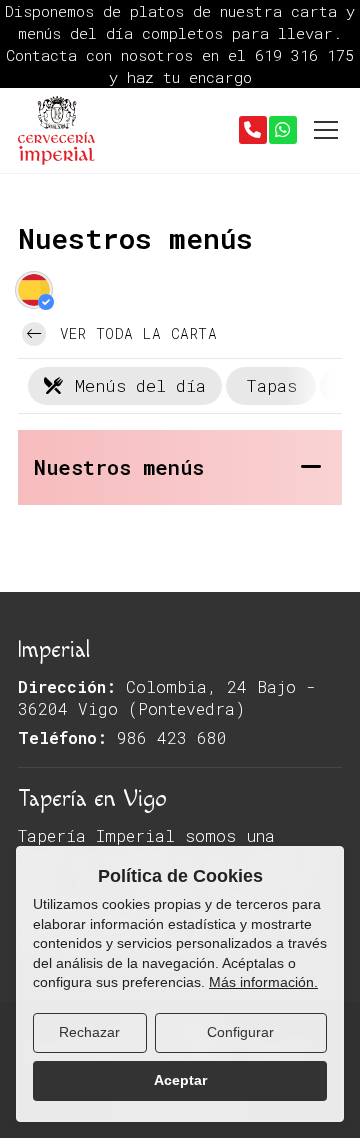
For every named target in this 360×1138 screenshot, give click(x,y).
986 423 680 (172, 737)
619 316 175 (304, 55)
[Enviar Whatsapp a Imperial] (283, 130)
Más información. (263, 982)
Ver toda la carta (133, 333)
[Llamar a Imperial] (253, 130)
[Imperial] (58, 130)
